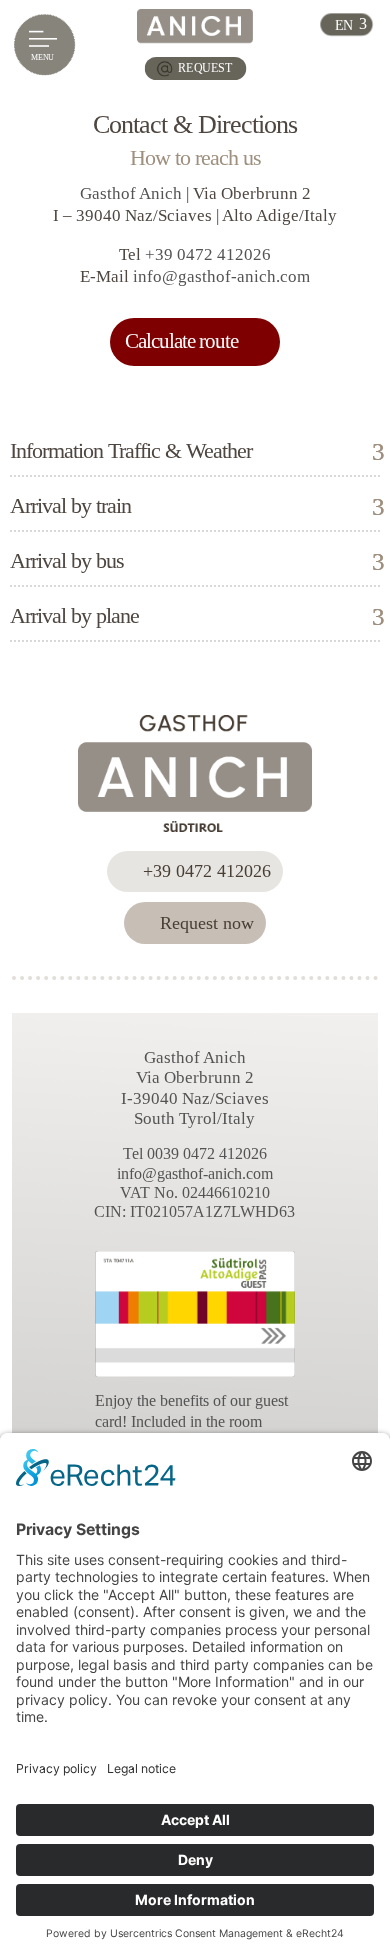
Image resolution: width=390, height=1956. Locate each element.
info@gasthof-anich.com (221, 276)
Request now (207, 923)
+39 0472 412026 (208, 254)
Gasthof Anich (131, 193)
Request (205, 68)
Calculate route (181, 341)
